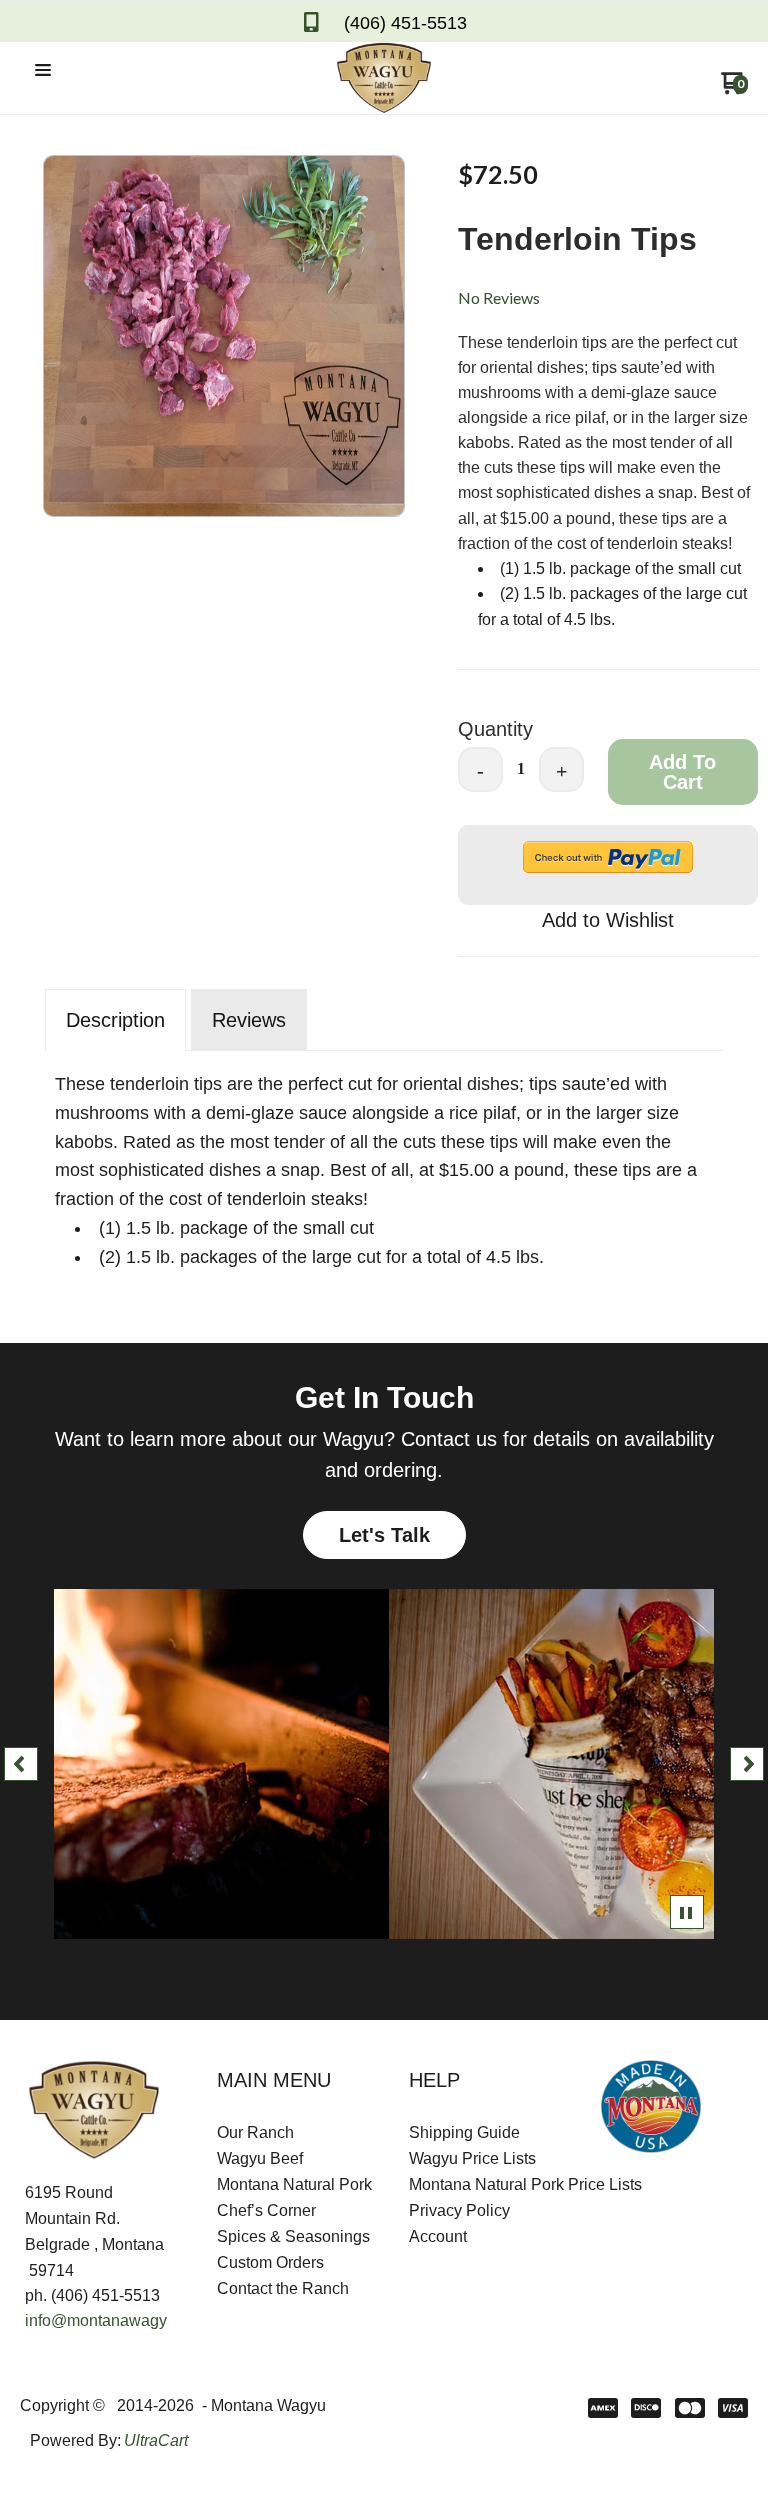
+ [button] (561, 771)
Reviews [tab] (249, 1020)
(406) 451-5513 (405, 23)
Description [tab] (115, 1020)
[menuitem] (288, 2133)
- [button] (480, 771)
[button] (43, 71)
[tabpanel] (384, 1166)
